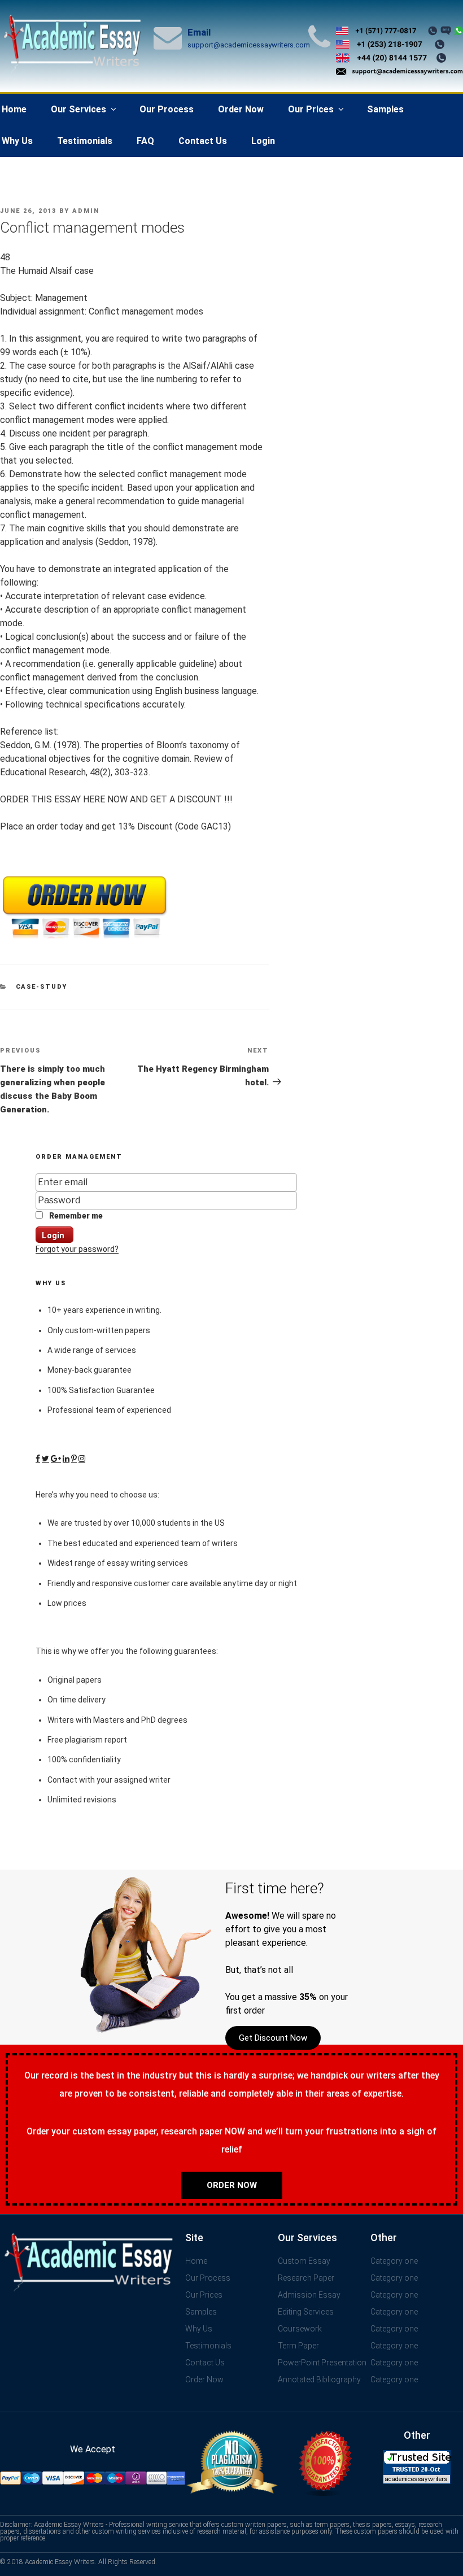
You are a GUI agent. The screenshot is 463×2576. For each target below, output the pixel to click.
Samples (385, 109)
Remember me (75, 1216)
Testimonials (85, 141)
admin (86, 211)
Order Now (241, 109)
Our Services (78, 109)
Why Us (199, 2329)
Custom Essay (304, 2261)
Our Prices (311, 109)
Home (196, 2261)
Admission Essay (309, 2295)
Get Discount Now (273, 2038)
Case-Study (42, 987)
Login (263, 141)
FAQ (145, 141)
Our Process (167, 109)
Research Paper (306, 2278)
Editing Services (306, 2312)
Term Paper (298, 2346)
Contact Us (203, 141)
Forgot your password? (77, 1249)
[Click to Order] (85, 939)
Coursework (300, 2329)
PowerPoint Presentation (322, 2363)
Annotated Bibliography (319, 2379)
